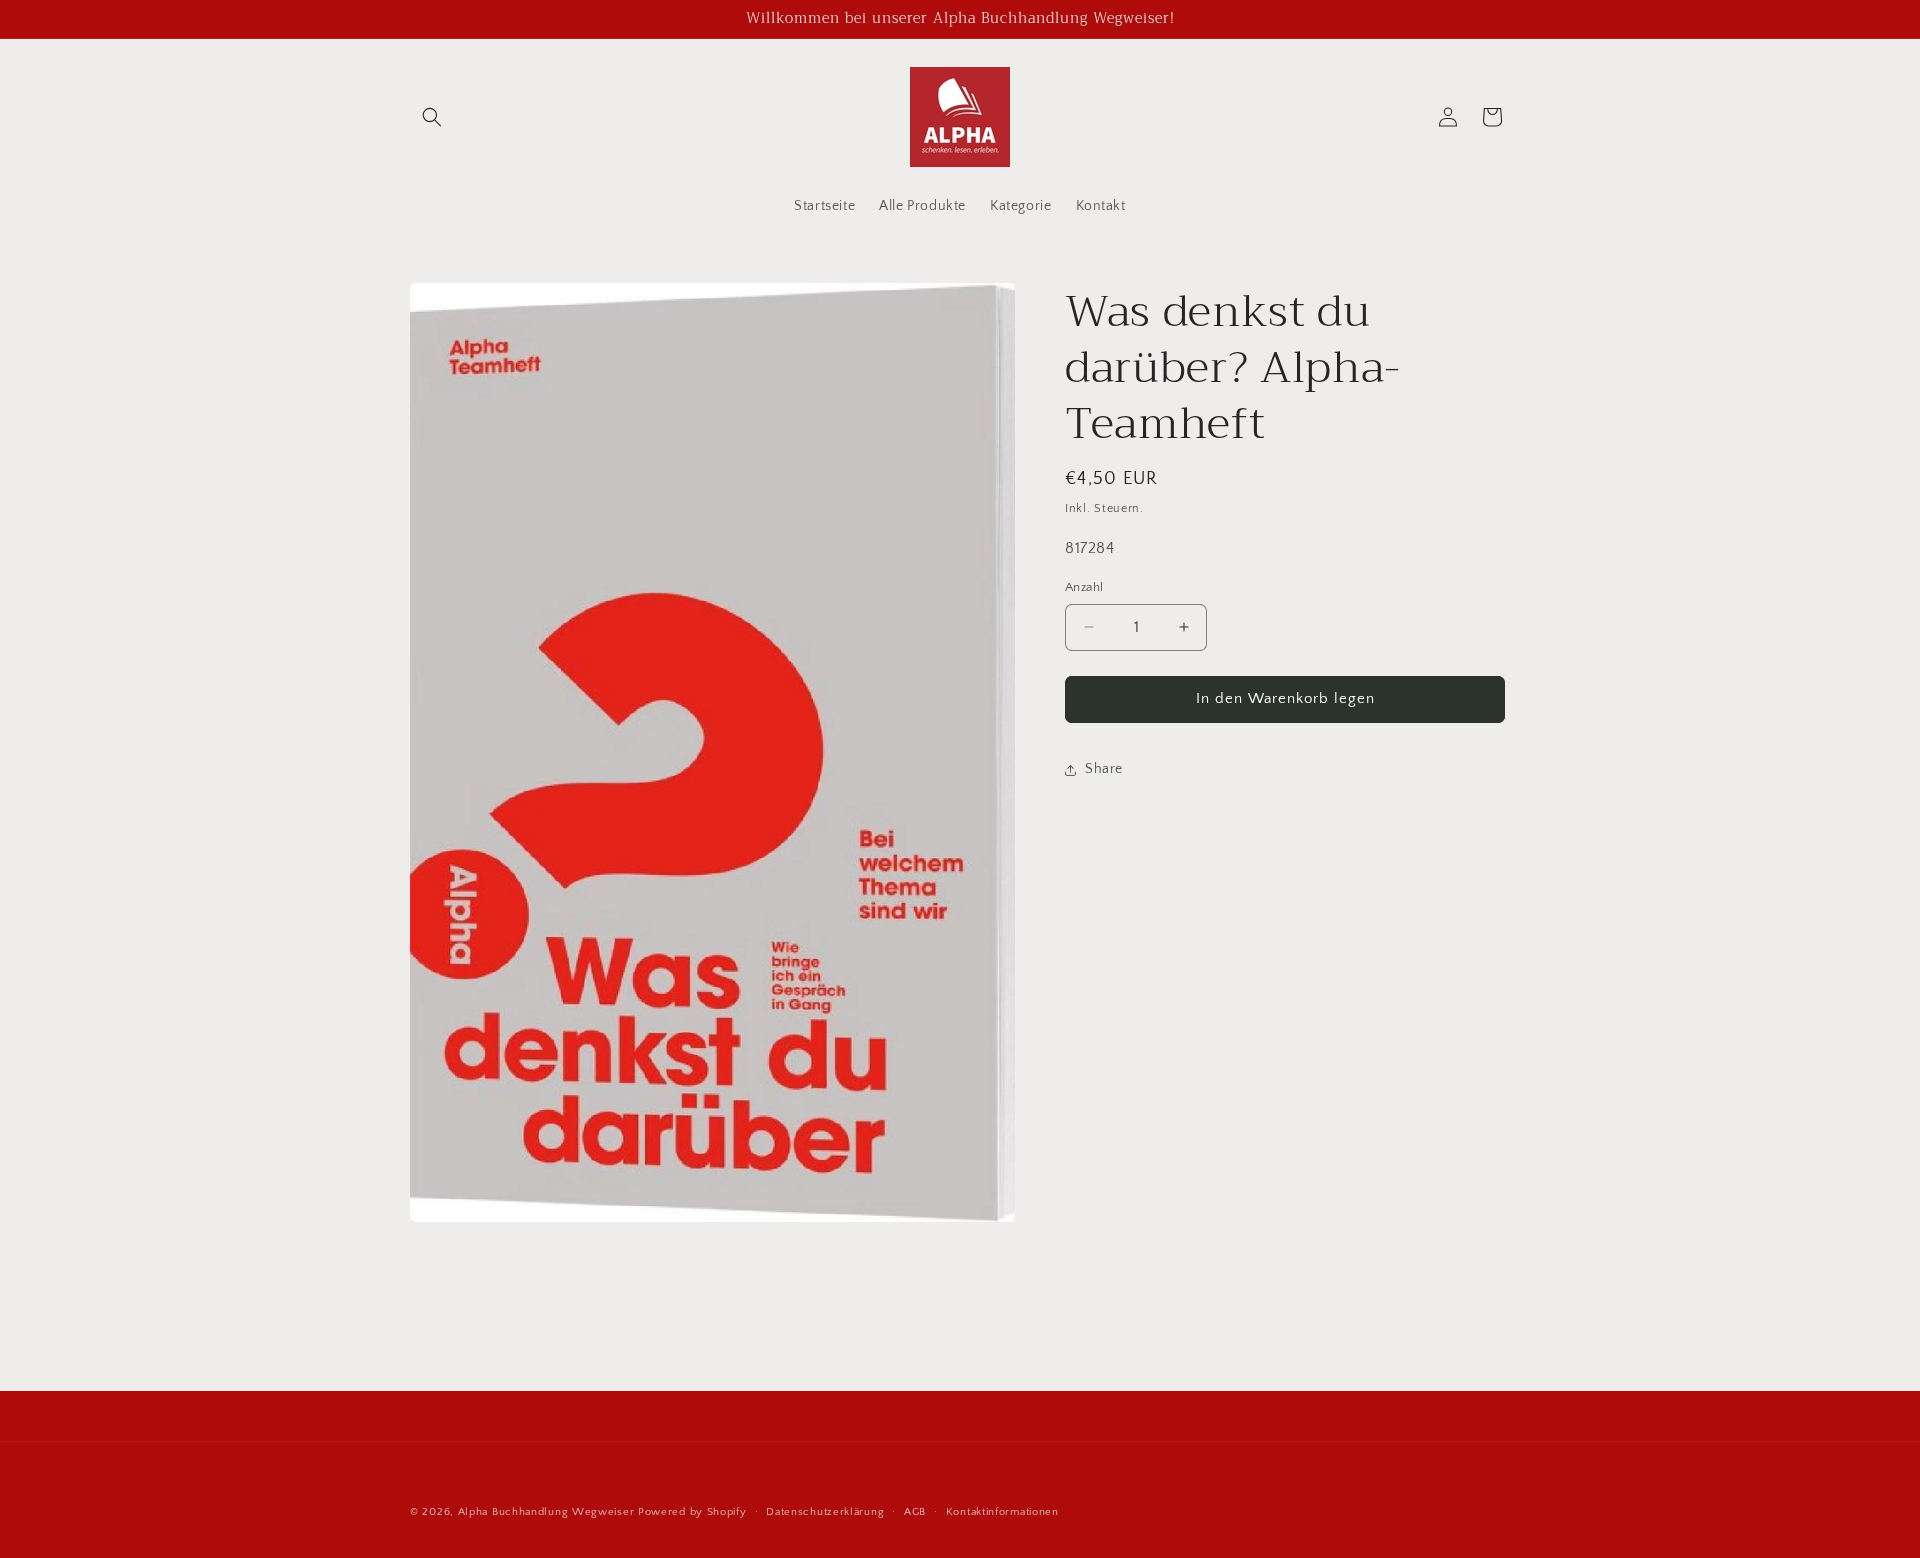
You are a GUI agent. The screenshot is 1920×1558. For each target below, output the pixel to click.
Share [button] (1104, 769)
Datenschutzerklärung (825, 1511)
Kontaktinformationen (1002, 1511)
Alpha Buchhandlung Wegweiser (546, 1512)
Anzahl (1084, 587)
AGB (915, 1511)
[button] (432, 117)
